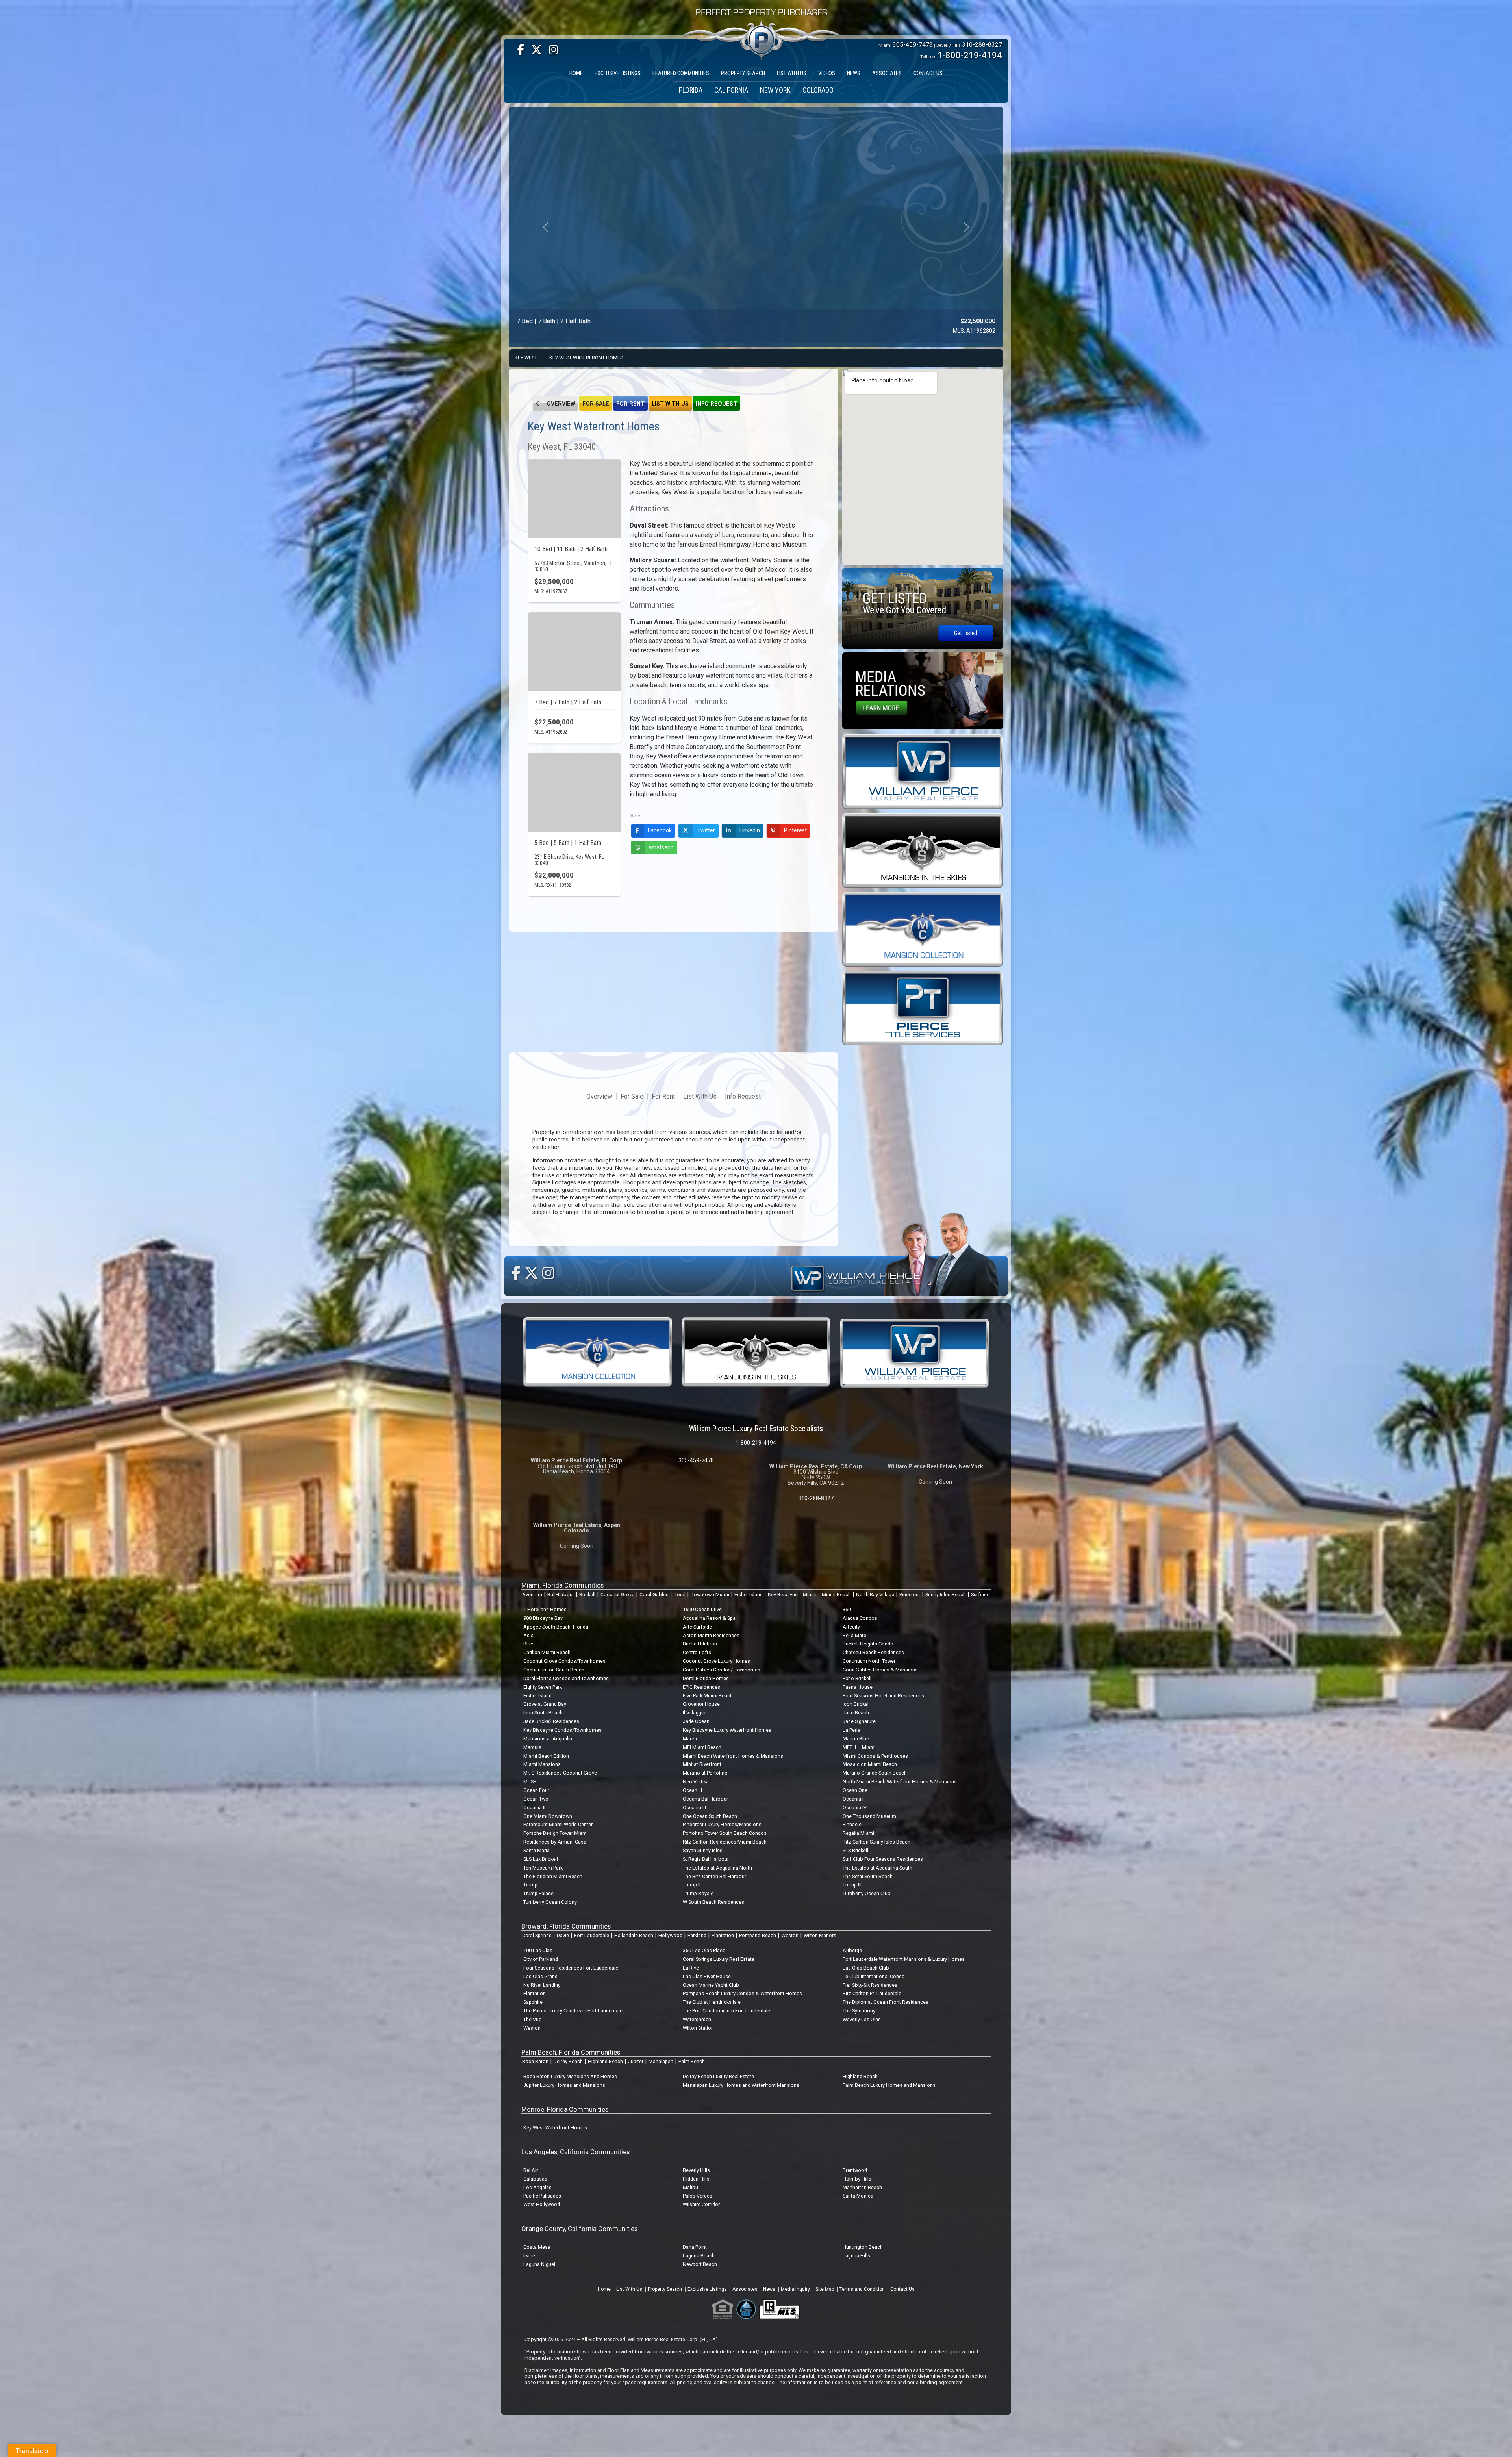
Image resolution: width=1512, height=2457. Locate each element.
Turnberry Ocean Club (867, 1893)
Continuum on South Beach (554, 1670)
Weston (790, 1935)
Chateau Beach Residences (873, 1652)
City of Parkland (541, 1959)
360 (847, 1609)
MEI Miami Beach (702, 1747)
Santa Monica (858, 2196)
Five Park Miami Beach (708, 1696)
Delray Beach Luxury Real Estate (718, 2076)
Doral (680, 1594)
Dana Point (695, 2247)
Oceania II (534, 1808)
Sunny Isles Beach (946, 1594)
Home (604, 2289)
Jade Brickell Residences (551, 1721)
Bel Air (531, 2170)
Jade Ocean (696, 1721)
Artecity (851, 1627)
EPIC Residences (701, 1687)
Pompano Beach (758, 1935)
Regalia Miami (858, 1833)
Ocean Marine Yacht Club (711, 1985)
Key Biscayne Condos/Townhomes (562, 1730)
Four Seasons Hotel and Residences (883, 1696)
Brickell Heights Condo (868, 1644)
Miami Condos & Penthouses (875, 1756)
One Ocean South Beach (710, 1816)
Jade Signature (859, 1721)
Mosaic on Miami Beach (870, 1764)
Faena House (858, 1687)
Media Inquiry (795, 2289)
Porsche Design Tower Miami (556, 1833)
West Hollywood (542, 2204)
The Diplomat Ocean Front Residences (886, 2002)
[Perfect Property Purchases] (762, 17)
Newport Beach (700, 2264)
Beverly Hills (696, 2170)
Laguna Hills (856, 2256)
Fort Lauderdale (592, 1935)
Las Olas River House (707, 1976)
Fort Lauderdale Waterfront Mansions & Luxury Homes (904, 1959)
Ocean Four (536, 1790)
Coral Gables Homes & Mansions (880, 1670)
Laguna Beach (699, 2256)
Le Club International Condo (874, 1976)
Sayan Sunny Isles (703, 1850)
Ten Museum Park (543, 1868)
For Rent (630, 404)
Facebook (660, 830)
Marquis (532, 1747)
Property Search (665, 2289)
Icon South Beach (543, 1713)
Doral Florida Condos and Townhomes (566, 1678)
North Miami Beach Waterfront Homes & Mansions (900, 1782)
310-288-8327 (982, 45)
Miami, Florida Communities (562, 1585)
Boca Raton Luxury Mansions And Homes (570, 2076)
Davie (563, 1935)
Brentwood (855, 2170)
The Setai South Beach (868, 1876)
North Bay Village (875, 1594)
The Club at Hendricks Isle (712, 2002)
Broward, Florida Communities (566, 1926)
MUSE (530, 1782)
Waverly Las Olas (862, 2019)
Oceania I (853, 1799)
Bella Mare (854, 1635)
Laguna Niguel (539, 2264)
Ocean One (855, 1790)
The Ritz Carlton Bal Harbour (714, 1876)
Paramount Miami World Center (558, 1824)
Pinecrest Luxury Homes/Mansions (722, 1824)
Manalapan (661, 2061)
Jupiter (636, 2061)
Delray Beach (568, 2061)
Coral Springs (537, 1935)
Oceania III (694, 1808)
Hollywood (670, 1935)
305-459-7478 (913, 45)
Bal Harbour (561, 1594)
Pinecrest (910, 1594)
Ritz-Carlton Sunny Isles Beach (876, 1842)
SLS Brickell (855, 1850)
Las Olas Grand (540, 1976)
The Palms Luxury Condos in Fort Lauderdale (573, 2011)
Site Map (825, 2289)
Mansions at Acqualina (549, 1739)
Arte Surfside (697, 1627)
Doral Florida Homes (706, 1678)
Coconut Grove (617, 1594)
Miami (810, 1594)
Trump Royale (698, 1893)
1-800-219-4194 (970, 55)
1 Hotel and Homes (545, 1609)
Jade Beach (856, 1713)
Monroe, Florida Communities (565, 2109)
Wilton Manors (820, 1935)
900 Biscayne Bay (543, 1618)
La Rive (691, 1968)
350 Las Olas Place (704, 1950)
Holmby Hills (857, 2179)
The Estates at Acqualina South (877, 1868)
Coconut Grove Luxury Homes (716, 1661)
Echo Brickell (857, 1678)
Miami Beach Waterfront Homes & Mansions (733, 1756)
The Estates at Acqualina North (717, 1868)
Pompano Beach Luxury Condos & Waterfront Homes (742, 1993)
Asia (528, 1635)
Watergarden (697, 2019)
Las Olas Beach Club (866, 1968)
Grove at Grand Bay (545, 1704)
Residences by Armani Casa (555, 1842)
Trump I (532, 1885)
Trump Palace (538, 1893)
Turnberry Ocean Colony (550, 1902)
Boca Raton (535, 2061)
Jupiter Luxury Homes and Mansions (564, 2085)
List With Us (670, 404)
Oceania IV (855, 1808)
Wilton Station (698, 2028)
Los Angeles (537, 2187)
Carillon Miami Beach (547, 1652)
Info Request (716, 404)
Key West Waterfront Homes (586, 358)
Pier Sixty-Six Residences (870, 1985)
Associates (745, 2289)
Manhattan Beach (862, 2187)
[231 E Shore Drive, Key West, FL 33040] (574, 793)
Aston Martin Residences (711, 1635)
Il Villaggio (694, 1713)
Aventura (532, 1594)
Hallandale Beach (634, 1935)
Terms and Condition (862, 2289)
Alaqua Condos (860, 1618)
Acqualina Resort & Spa (709, 1618)
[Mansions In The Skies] (923, 850)
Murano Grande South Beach (875, 1773)
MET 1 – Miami (859, 1747)
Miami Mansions (542, 1764)
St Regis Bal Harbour (706, 1859)
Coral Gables (654, 1594)
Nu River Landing (542, 1985)
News (769, 2289)
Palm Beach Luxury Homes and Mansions (889, 2085)
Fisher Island (749, 1594)
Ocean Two (536, 1799)
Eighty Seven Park (543, 1687)
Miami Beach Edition (546, 1756)
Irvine (529, 2256)
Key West (526, 358)
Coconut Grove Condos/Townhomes (564, 1661)
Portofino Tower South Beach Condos (725, 1833)
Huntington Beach (863, 2247)
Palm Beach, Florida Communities (571, 2052)
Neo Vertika (696, 1782)
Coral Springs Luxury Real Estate (719, 1959)
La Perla (851, 1730)
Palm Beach (692, 2061)
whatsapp (661, 847)
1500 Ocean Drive (702, 1609)
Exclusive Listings (707, 2289)
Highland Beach (605, 2061)
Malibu (690, 2187)
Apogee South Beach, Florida (556, 1627)
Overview (561, 404)
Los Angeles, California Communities (575, 2152)
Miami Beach (836, 1594)
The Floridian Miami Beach (553, 1876)
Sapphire (533, 2002)
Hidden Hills (696, 2179)
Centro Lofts (697, 1652)
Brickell (587, 1594)
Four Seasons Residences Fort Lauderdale (571, 1968)
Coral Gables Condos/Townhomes (722, 1670)
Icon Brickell (856, 1704)
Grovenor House (701, 1704)
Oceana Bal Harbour (705, 1799)
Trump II (692, 1885)
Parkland (697, 1935)
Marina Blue (856, 1739)
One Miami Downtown (548, 1816)
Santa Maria (536, 1850)
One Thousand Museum (869, 1816)
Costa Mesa (537, 2247)
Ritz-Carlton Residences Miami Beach (725, 1842)
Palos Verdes (698, 2196)
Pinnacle (852, 1824)
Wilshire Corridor (701, 2204)
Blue (528, 1644)
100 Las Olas (538, 1950)
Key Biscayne (783, 1594)
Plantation (723, 1935)
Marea (690, 1739)
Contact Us (902, 2289)
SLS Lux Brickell (541, 1859)
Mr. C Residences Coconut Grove (560, 1773)
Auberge (852, 1950)
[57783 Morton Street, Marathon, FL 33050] (574, 499)
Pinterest (795, 830)
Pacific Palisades (542, 2196)
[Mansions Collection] (923, 929)
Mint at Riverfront (702, 1764)
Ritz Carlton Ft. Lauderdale (872, 1993)
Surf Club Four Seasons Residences (883, 1859)
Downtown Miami (710, 1594)
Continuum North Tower (869, 1661)
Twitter (706, 830)
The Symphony (859, 2011)
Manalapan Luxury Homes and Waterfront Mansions (741, 2085)
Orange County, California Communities (579, 2229)
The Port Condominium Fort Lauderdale (726, 2011)
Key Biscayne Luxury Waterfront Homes (727, 1730)
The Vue (532, 2019)
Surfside (980, 1594)
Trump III (852, 1885)
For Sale (596, 404)
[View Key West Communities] (538, 403)
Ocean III (692, 1790)
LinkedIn (750, 830)
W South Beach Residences (713, 1902)
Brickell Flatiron (700, 1644)
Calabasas (535, 2179)
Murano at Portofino (705, 1773)
